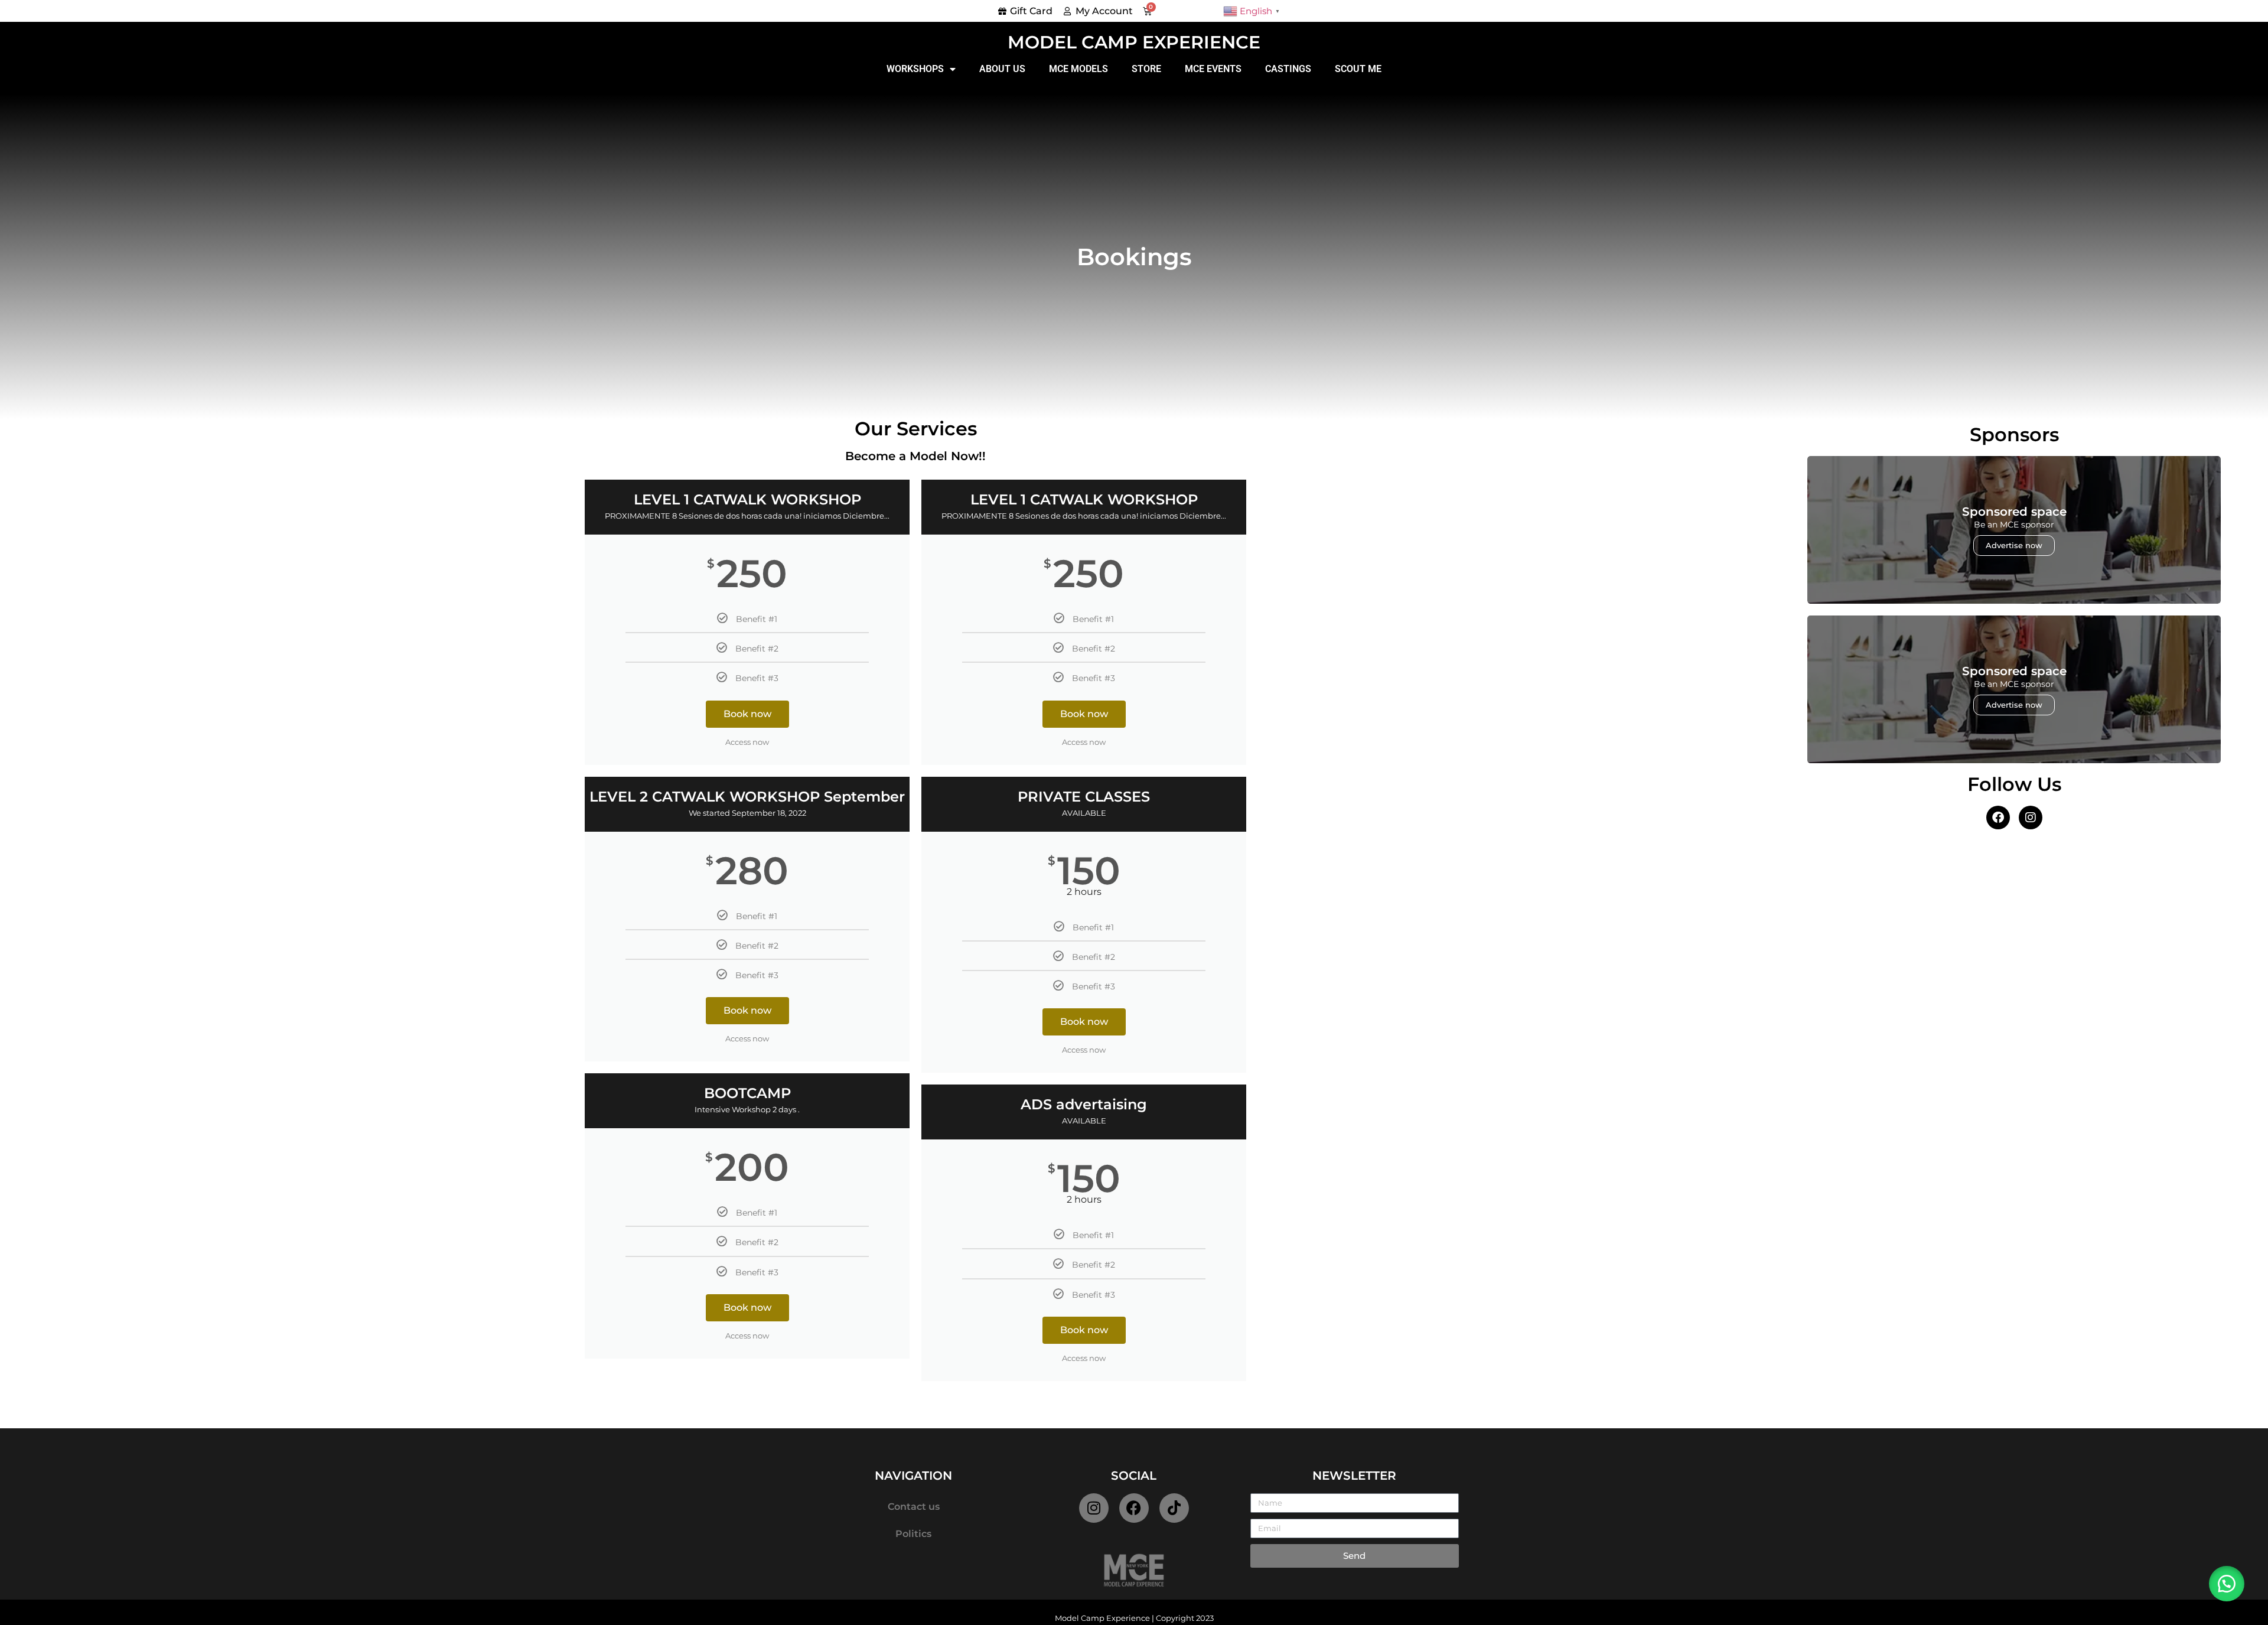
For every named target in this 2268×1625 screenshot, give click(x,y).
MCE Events (1213, 69)
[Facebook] (1134, 1508)
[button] (2227, 1584)
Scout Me (1358, 69)
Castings (1288, 69)
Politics (913, 1534)
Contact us (914, 1507)
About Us (1002, 69)
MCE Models (1078, 69)
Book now (747, 714)
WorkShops (915, 69)
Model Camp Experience (1134, 42)
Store (1146, 69)
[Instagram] (1094, 1508)
